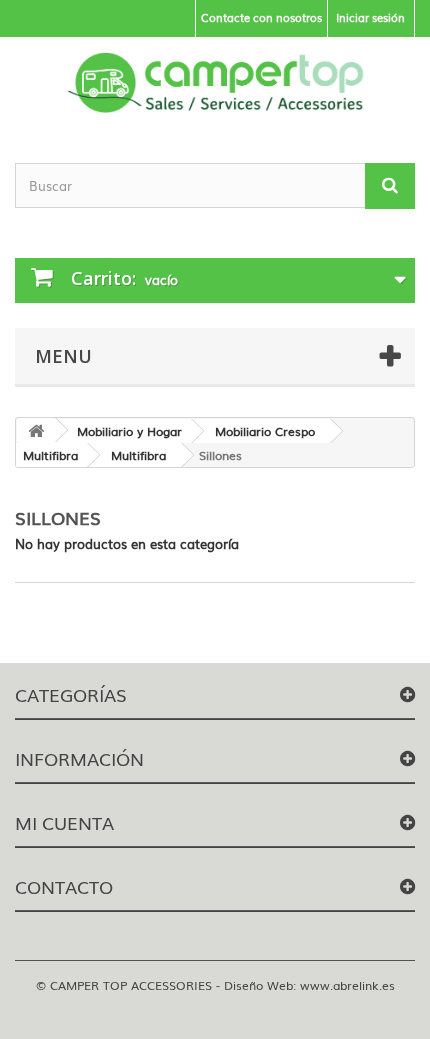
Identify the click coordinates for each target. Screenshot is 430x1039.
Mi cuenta (64, 822)
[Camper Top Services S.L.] (215, 82)
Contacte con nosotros (261, 17)
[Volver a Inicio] (36, 430)
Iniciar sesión (370, 17)
